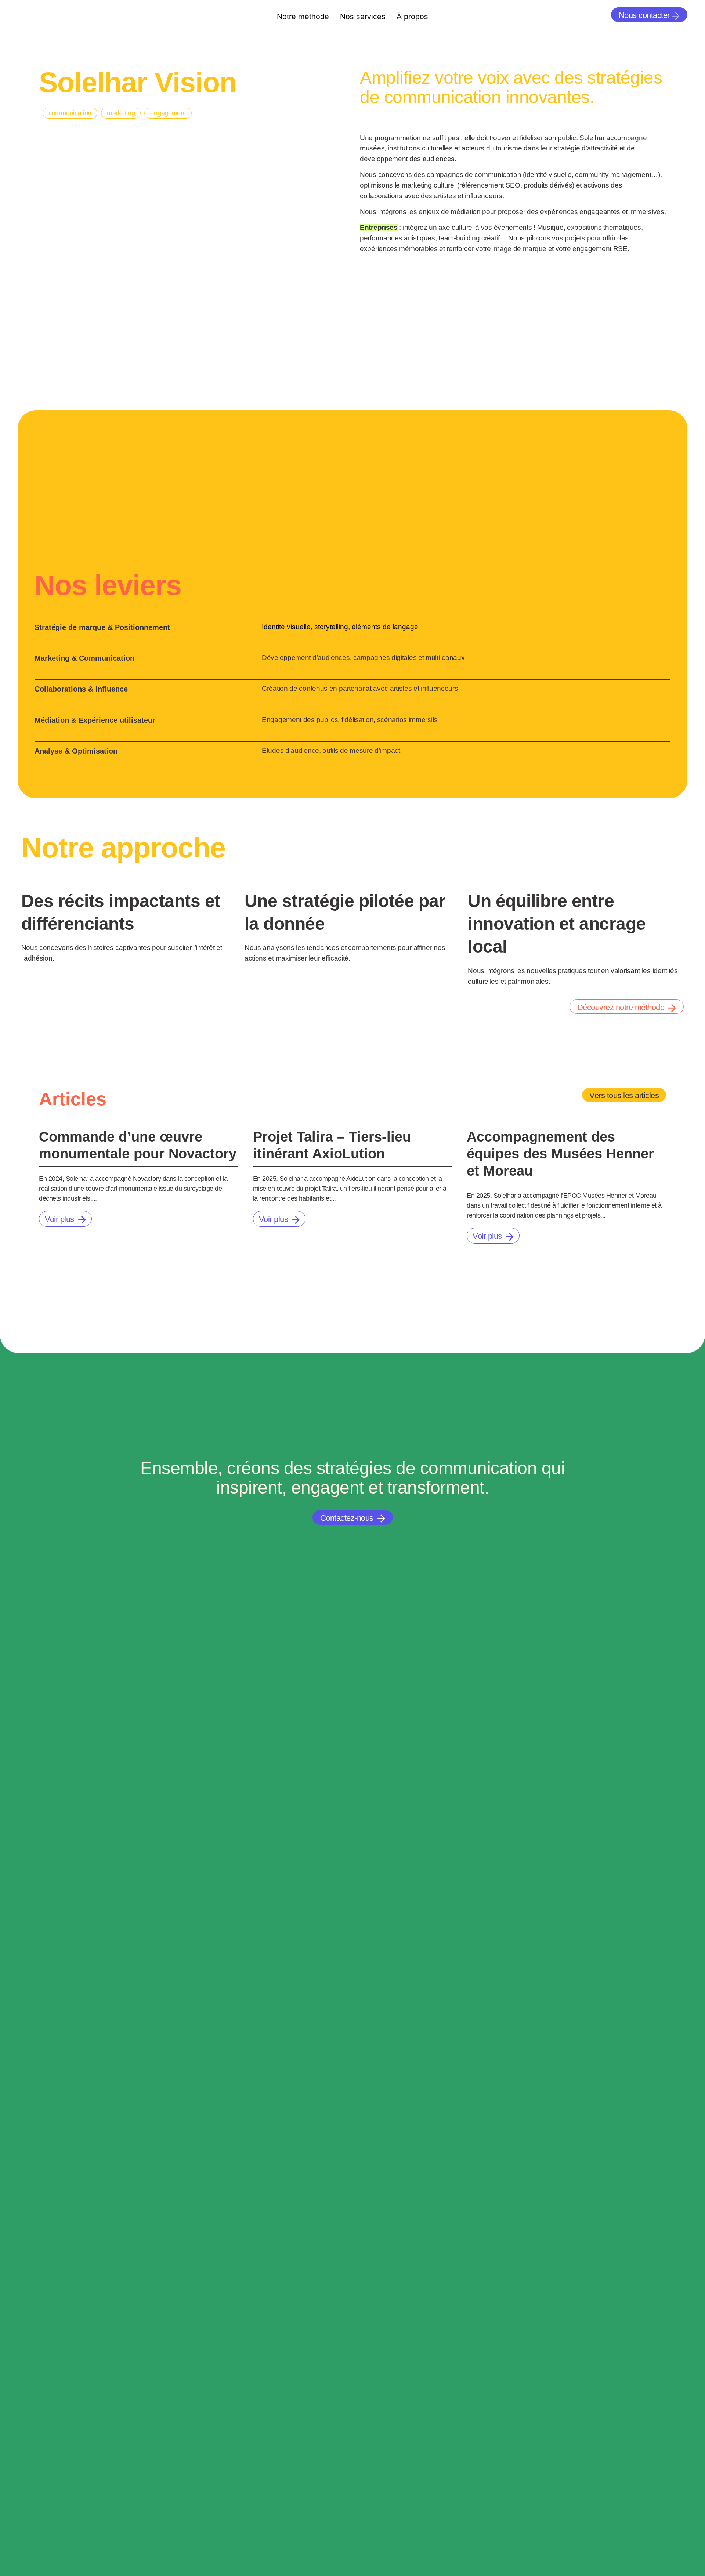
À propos (412, 16)
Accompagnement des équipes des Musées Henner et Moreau (560, 1153)
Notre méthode (303, 16)
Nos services (363, 16)
